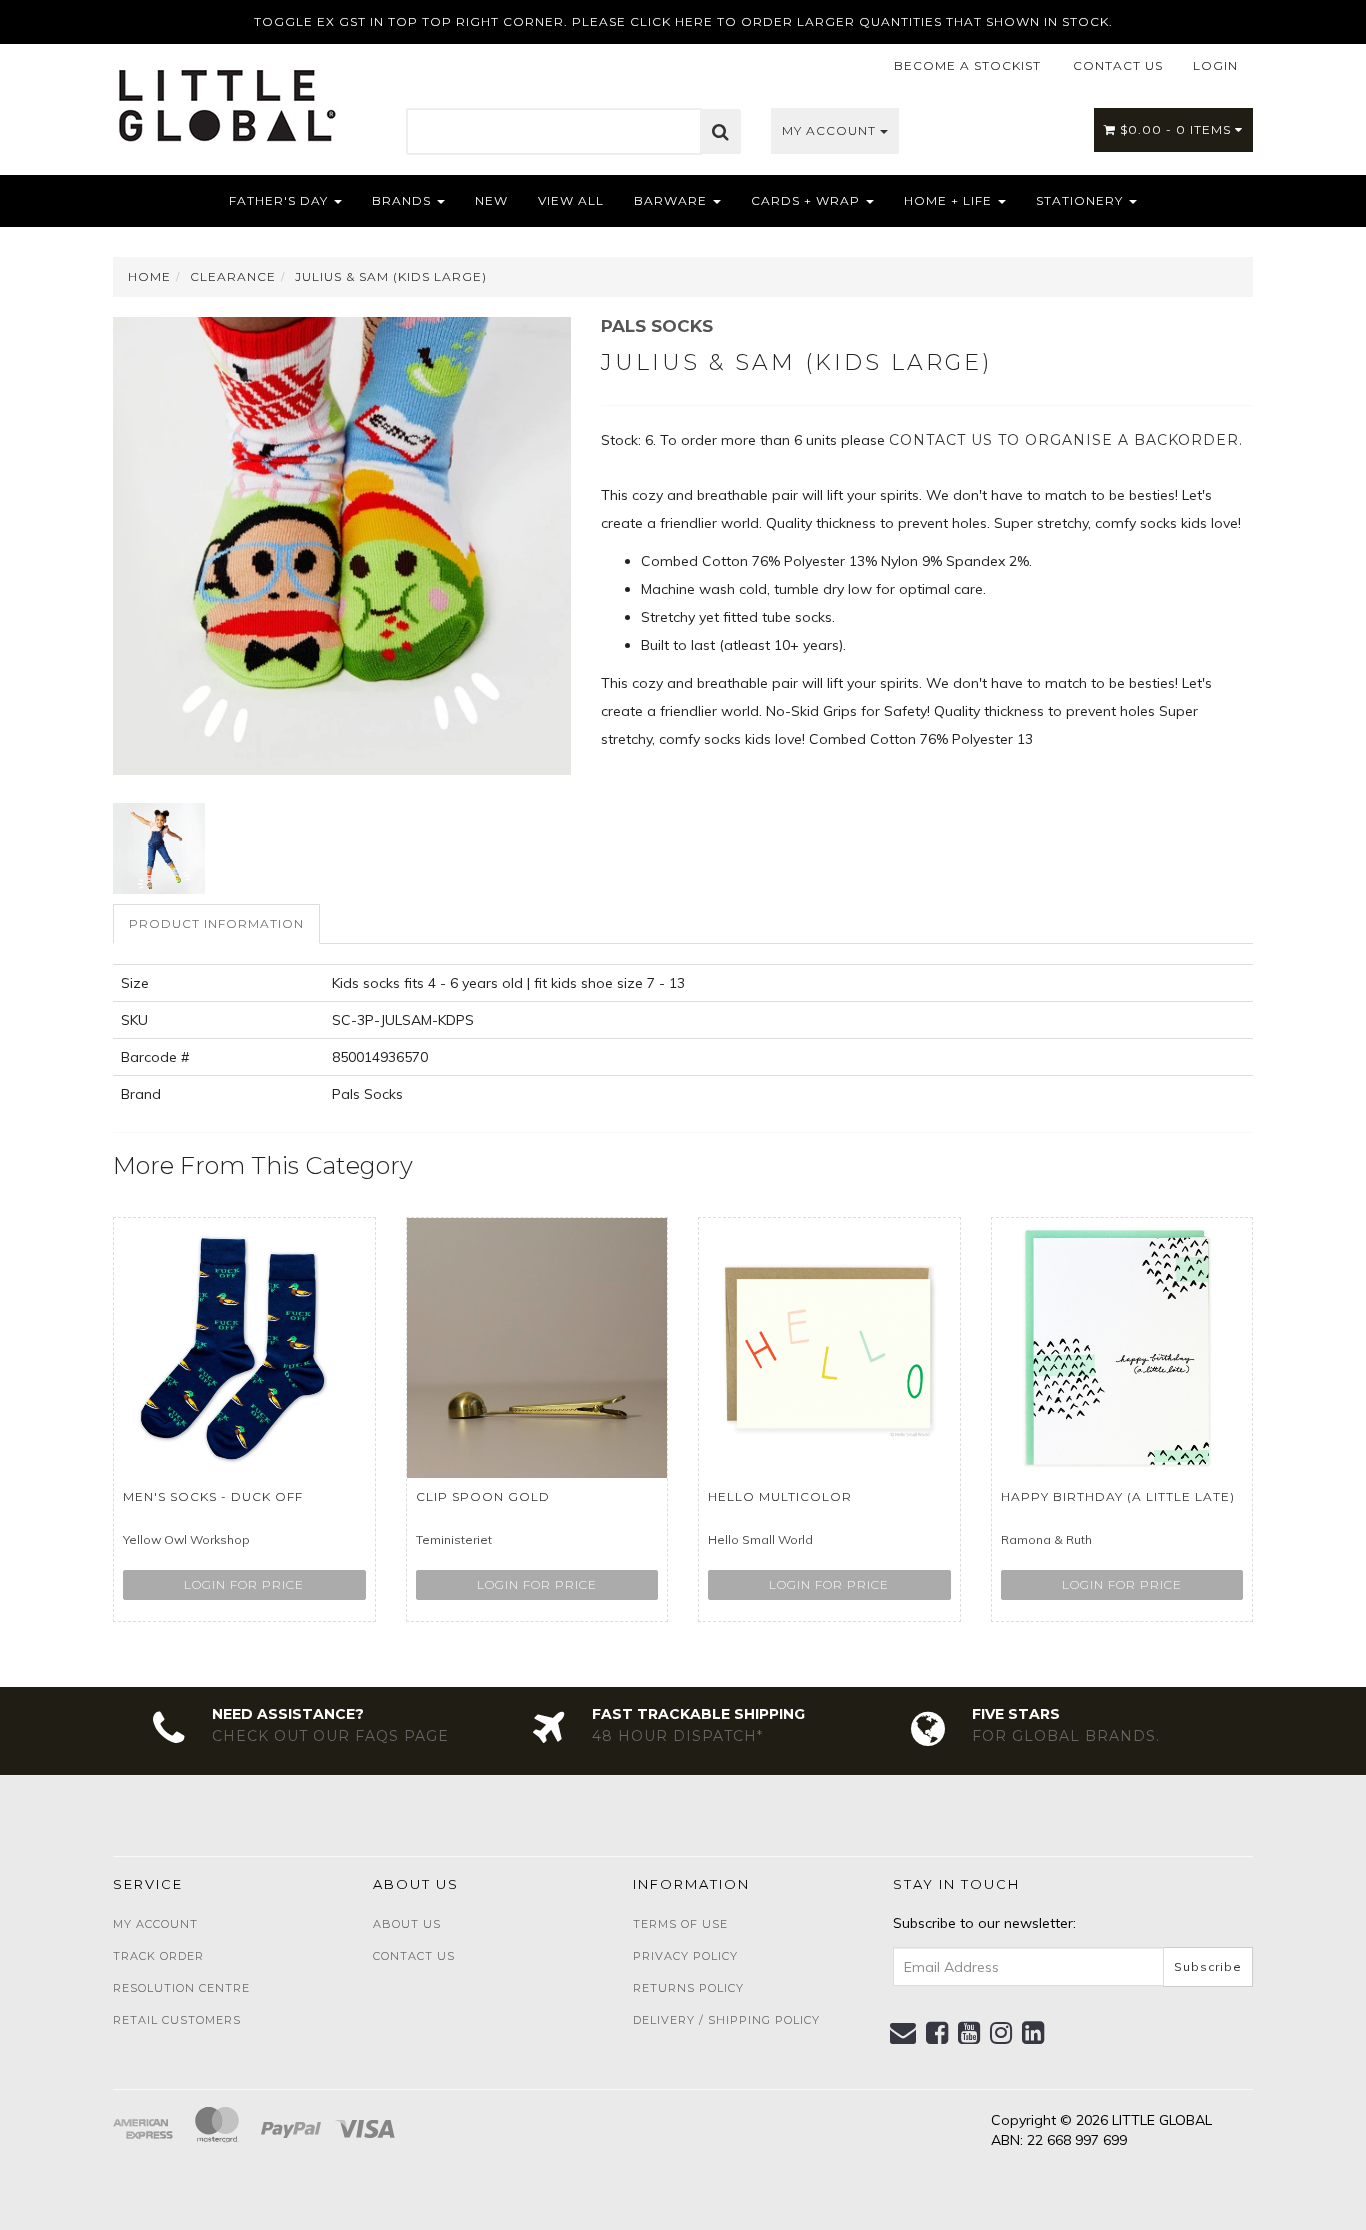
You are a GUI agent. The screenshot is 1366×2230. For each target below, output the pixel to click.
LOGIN (1215, 65)
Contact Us (414, 1956)
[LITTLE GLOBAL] (226, 98)
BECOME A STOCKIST (967, 65)
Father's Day (280, 200)
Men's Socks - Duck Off (213, 1496)
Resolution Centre (181, 1988)
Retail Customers (177, 2020)
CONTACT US (1118, 65)
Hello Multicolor (780, 1496)
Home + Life (950, 200)
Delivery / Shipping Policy (726, 2020)
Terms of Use (680, 1924)
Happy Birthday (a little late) (1118, 1496)
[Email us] (903, 2033)
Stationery (1081, 200)
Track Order (158, 1956)
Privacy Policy (685, 1956)
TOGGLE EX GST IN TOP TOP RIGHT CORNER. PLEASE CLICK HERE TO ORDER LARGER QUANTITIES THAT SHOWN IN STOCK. (683, 21)
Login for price (244, 1584)
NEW (491, 200)
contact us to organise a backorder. (1066, 440)
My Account (831, 130)
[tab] (217, 923)
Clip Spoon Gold (483, 1496)
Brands (403, 200)
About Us (407, 1924)
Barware (672, 200)
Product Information (216, 923)
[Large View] (159, 849)
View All (571, 200)
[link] (937, 2033)
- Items (1177, 129)
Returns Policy (688, 1988)
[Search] (721, 132)
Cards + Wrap (807, 200)
